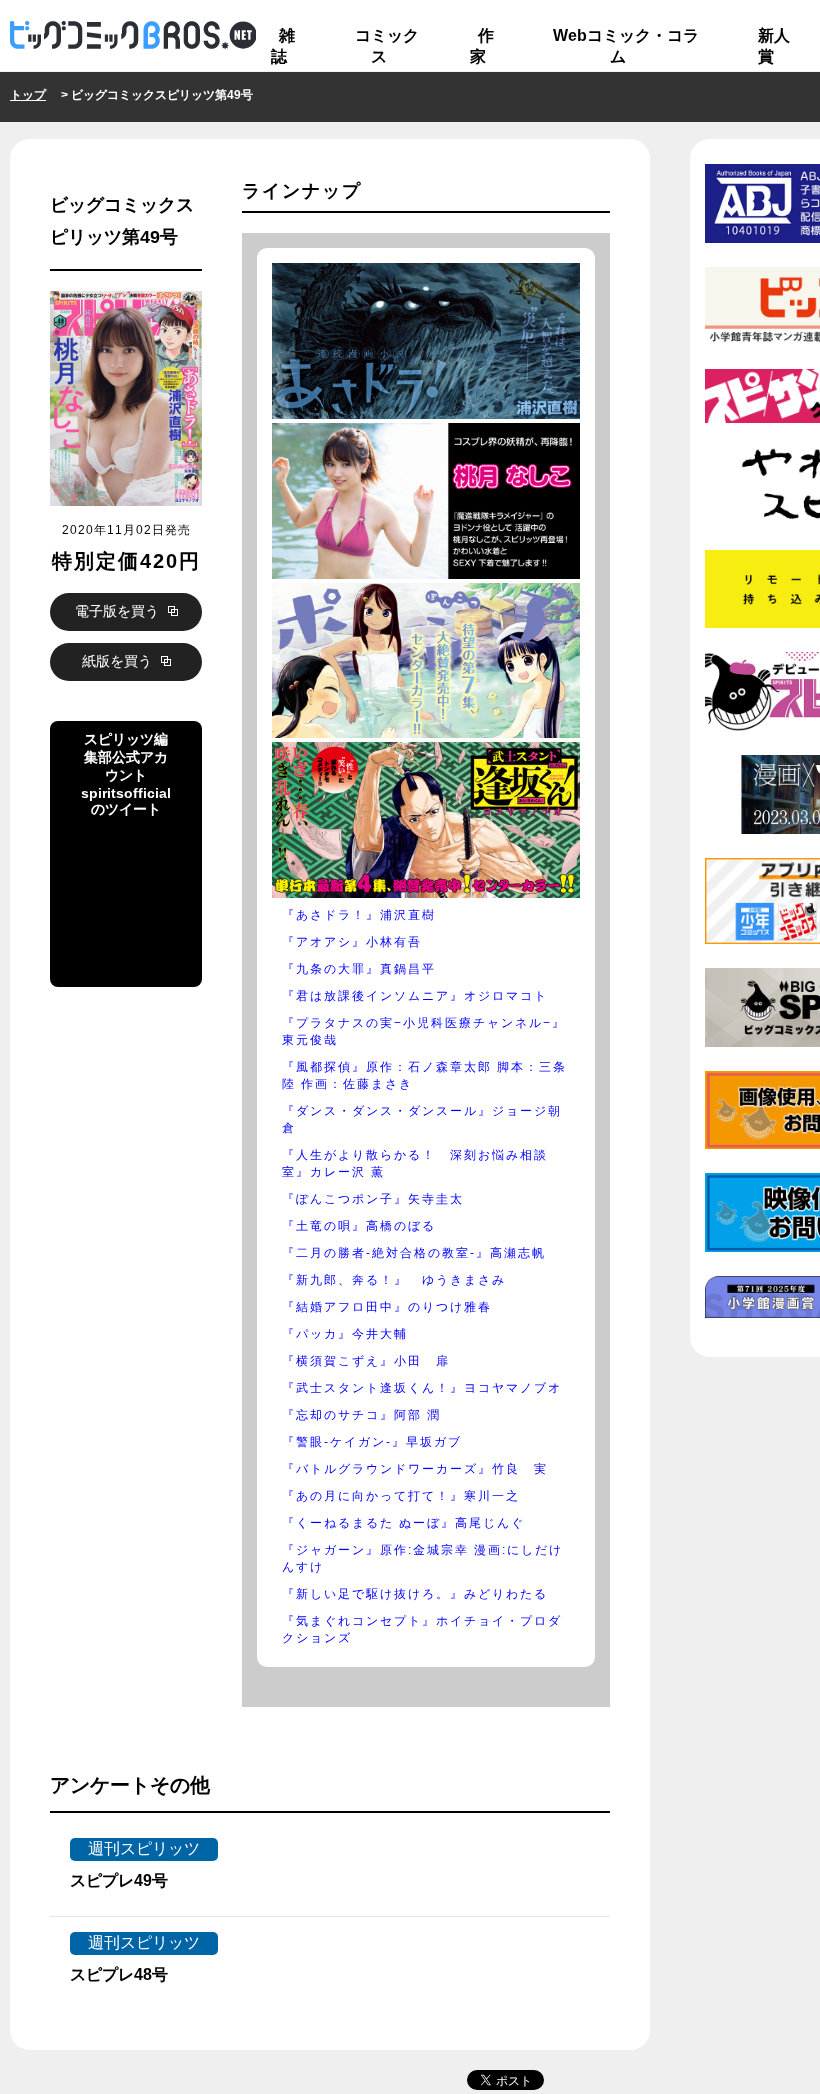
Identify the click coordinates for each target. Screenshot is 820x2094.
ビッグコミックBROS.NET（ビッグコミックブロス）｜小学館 (133, 36)
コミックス (387, 46)
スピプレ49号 (119, 1880)
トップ (28, 95)
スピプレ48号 (119, 1974)
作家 (482, 46)
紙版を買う (119, 661)
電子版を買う (119, 611)
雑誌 (283, 46)
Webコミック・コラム (626, 46)
